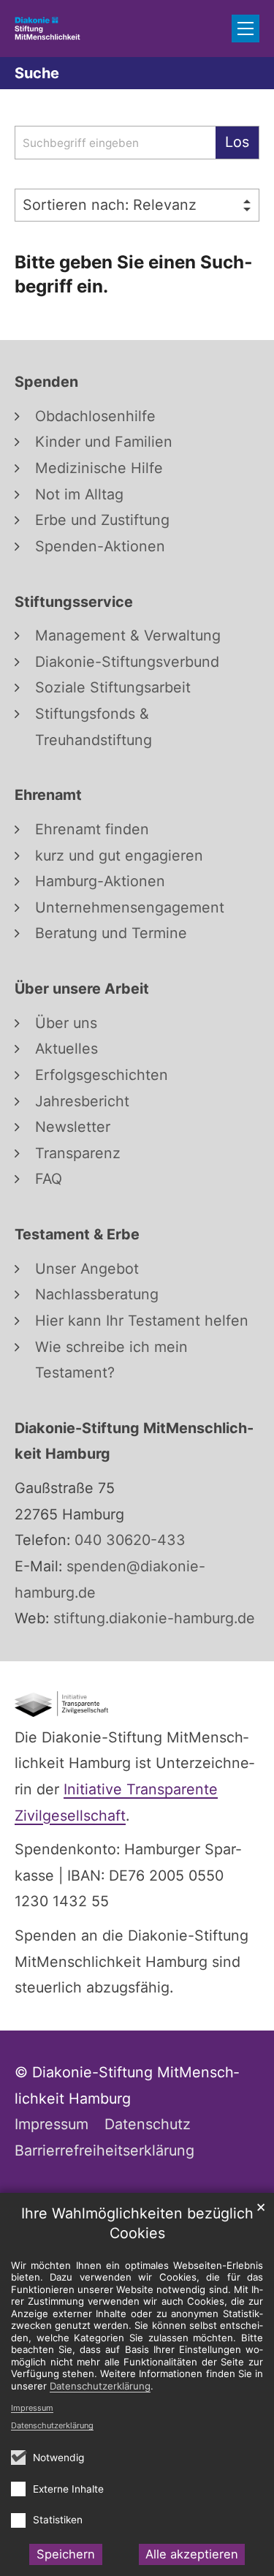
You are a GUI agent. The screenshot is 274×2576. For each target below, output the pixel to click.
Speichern (66, 2554)
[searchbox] (115, 143)
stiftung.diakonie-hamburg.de (152, 1618)
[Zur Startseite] (47, 28)
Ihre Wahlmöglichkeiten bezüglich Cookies (137, 2223)
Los (237, 142)
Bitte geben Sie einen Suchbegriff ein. (133, 274)
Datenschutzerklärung (52, 2425)
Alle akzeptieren (192, 2554)
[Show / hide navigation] (246, 29)
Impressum (32, 2408)
